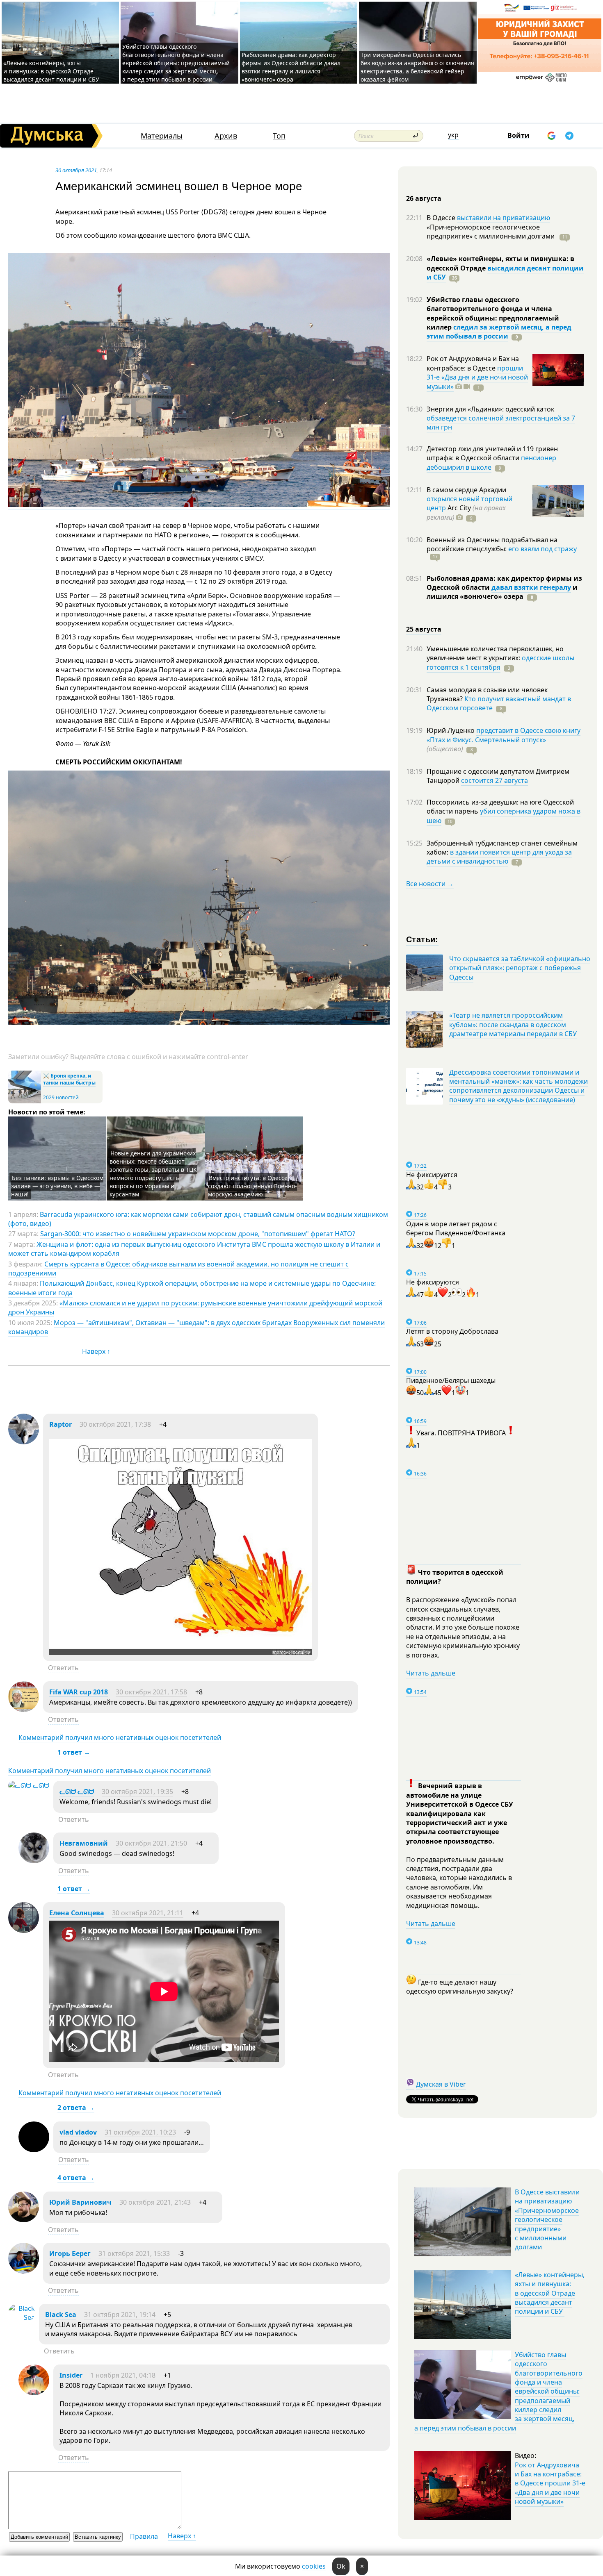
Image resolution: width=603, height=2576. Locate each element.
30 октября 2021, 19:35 (137, 1792)
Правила (144, 2536)
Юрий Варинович (80, 2202)
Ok (341, 2566)
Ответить (63, 1668)
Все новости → (430, 884)
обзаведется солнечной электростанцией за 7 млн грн (501, 423)
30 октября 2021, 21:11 (148, 1913)
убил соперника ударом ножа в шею (504, 816)
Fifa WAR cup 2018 (79, 1692)
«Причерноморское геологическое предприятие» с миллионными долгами (491, 232)
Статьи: (422, 939)
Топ (279, 136)
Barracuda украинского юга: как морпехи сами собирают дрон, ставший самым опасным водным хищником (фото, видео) (198, 1219)
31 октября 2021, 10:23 (140, 2132)
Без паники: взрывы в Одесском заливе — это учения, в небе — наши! (57, 1186)
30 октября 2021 (76, 170)
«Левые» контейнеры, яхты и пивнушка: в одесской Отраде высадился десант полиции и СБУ (52, 71)
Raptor (61, 1424)
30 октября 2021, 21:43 (155, 2202)
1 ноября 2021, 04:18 (123, 2375)
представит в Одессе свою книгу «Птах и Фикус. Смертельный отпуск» (504, 735)
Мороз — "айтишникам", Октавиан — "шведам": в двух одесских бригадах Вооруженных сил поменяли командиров (196, 1327)
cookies (314, 2566)
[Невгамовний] (34, 1861)
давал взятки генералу (531, 587)
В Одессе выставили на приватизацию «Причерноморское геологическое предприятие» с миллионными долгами (547, 2219)
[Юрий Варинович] (24, 2220)
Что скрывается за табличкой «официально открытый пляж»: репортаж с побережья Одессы (520, 968)
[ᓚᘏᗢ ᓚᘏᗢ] (29, 1785)
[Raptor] (24, 1442)
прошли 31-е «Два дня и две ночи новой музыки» (477, 377)
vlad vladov (78, 2132)
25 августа (424, 629)
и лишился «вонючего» (502, 592)
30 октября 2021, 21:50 (151, 1843)
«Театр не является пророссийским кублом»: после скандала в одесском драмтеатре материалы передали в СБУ (513, 1024)
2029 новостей (61, 1097)
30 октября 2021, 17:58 (151, 1692)
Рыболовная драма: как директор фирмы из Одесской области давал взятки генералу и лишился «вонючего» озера (291, 67)
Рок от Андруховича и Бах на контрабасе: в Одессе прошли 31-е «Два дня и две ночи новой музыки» (550, 2483)
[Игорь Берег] (24, 2271)
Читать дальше (431, 1673)
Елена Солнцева (77, 1913)
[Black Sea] (22, 2317)
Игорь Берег (70, 2253)
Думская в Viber (441, 2084)
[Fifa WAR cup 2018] (24, 1710)
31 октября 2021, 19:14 (120, 2315)
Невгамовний (85, 1843)
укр (453, 135)
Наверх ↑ (96, 1351)
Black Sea (61, 2315)
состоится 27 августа (495, 780)
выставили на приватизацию (504, 218)
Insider (71, 2375)
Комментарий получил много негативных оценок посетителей (120, 1737)
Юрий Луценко (451, 730)
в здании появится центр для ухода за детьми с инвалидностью (499, 857)
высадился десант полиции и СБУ (505, 273)
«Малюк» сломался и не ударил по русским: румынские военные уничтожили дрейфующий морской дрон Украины (195, 1307)
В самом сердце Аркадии (466, 490)
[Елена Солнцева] (24, 1930)
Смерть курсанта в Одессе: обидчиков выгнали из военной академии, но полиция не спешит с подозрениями (178, 1269)
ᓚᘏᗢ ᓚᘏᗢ (77, 1792)
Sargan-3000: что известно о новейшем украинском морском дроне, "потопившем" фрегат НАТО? (198, 1234)
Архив (226, 136)
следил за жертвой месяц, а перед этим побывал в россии (499, 332)
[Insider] (34, 2393)
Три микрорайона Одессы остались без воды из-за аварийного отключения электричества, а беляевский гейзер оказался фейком (417, 67)
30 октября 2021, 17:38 (115, 1424)
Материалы (162, 136)
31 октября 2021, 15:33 (134, 2253)
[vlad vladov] (34, 2150)
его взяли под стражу (542, 549)
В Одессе (442, 218)
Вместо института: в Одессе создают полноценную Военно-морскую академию (252, 1186)
